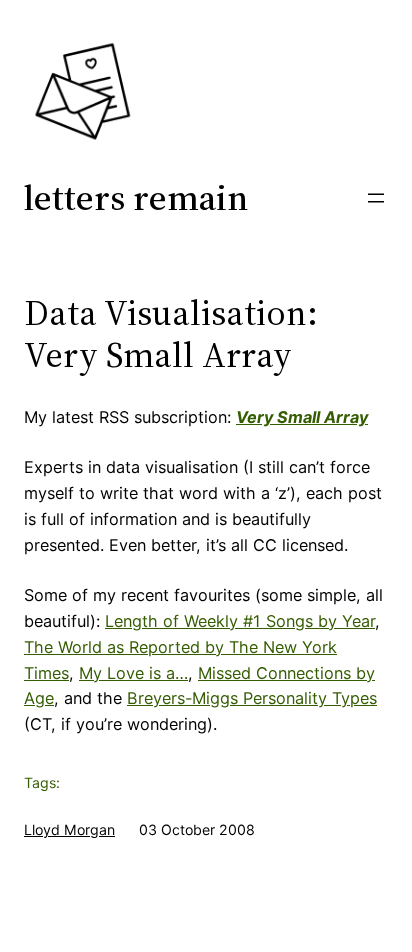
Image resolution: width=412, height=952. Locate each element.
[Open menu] (376, 198)
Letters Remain (136, 197)
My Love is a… (133, 673)
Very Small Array (302, 417)
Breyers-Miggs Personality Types (252, 698)
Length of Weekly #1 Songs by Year (240, 621)
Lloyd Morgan (69, 829)
